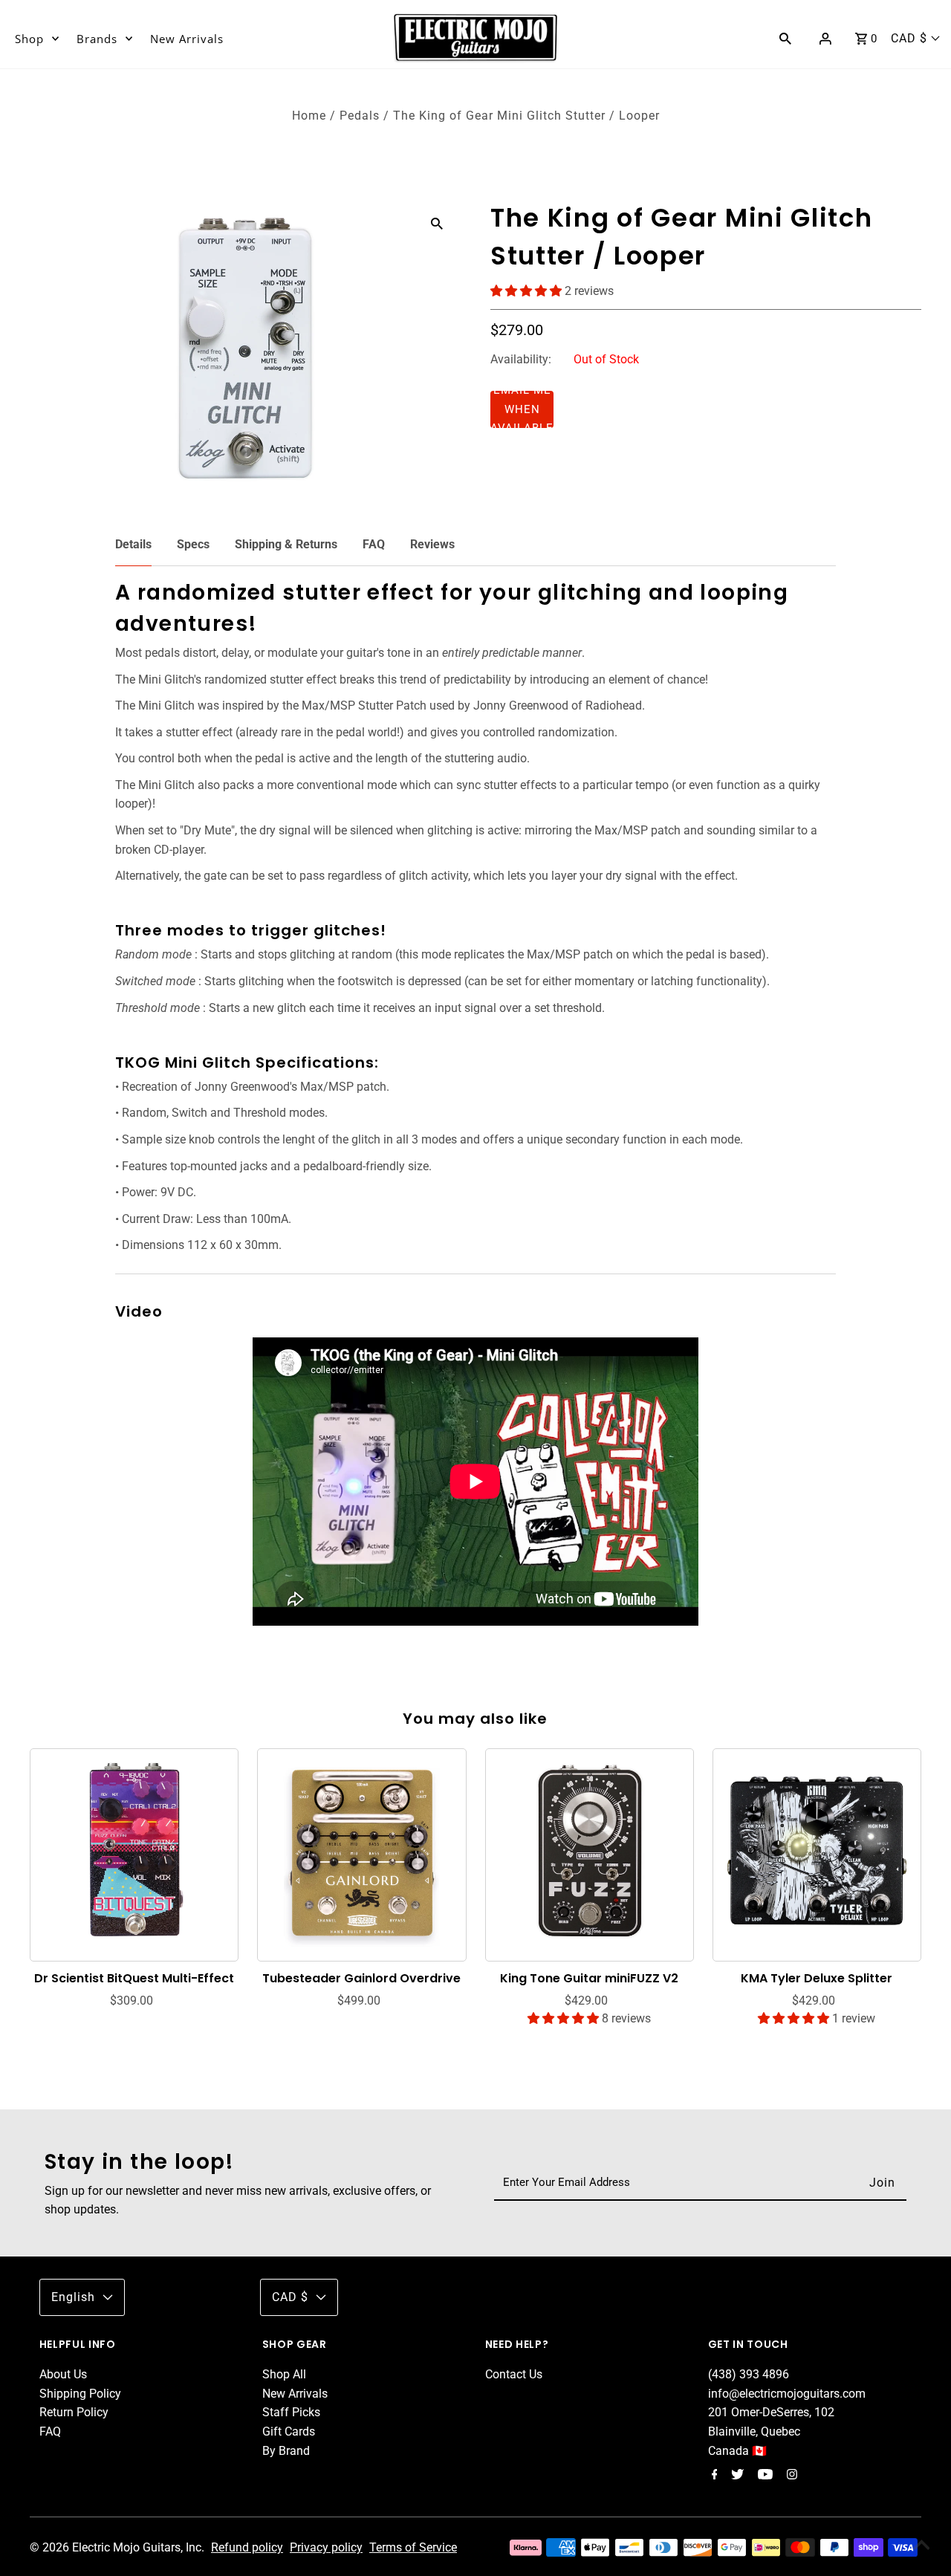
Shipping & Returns (286, 544)
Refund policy (247, 2547)
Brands (97, 39)
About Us (63, 2374)
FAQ (374, 544)
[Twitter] (736, 2476)
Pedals (360, 116)
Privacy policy (326, 2547)
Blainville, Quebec (754, 2431)
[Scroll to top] (921, 2546)
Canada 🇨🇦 (737, 2451)
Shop (29, 39)
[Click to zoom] (437, 223)
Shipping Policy (80, 2394)
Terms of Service (413, 2547)
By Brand (286, 2451)
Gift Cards (289, 2431)
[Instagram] (790, 2476)
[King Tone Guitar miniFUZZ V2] (590, 1852)
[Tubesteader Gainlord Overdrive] (362, 1852)
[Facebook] (713, 2476)
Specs (193, 544)
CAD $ (909, 38)
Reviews (432, 544)
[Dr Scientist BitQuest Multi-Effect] (134, 1852)
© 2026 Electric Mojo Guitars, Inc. (119, 2547)
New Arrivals (187, 39)
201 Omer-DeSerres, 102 (771, 2412)
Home (309, 116)
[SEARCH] (785, 38)
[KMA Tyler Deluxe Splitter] (817, 1852)
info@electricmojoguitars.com (787, 2394)
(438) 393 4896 (749, 2374)
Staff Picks (291, 2412)
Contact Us (514, 2374)
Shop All (284, 2374)
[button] (528, 291)
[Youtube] (763, 2476)
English (73, 2297)
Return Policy (74, 2412)
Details (133, 544)
